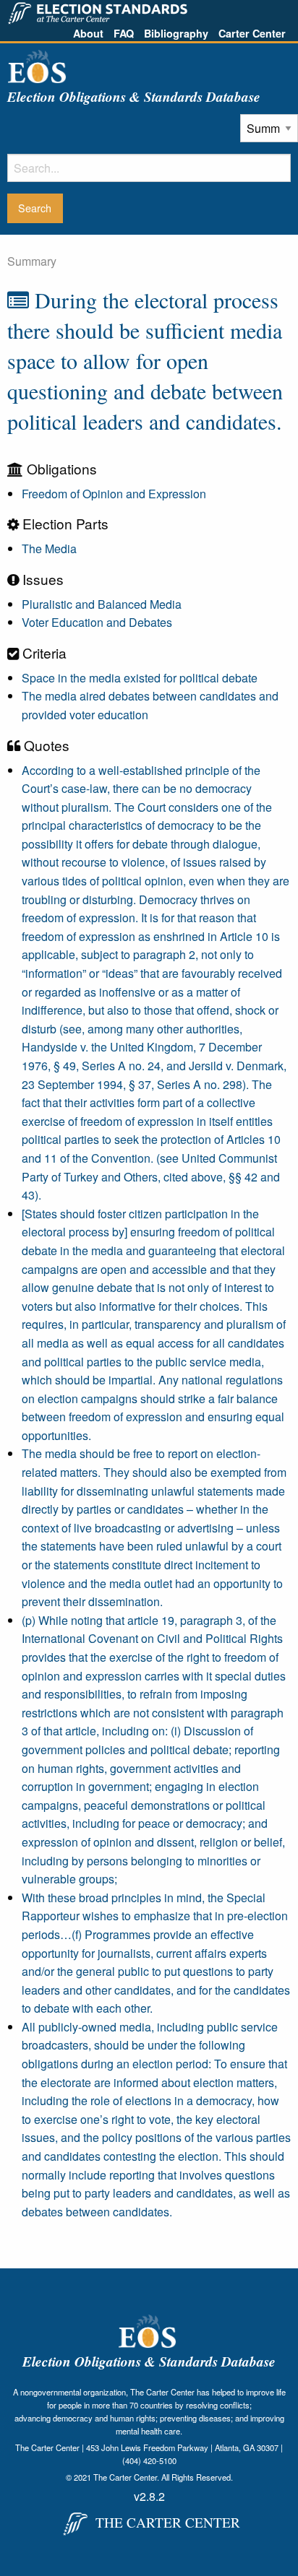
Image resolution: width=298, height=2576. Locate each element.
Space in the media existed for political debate (140, 678)
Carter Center (252, 33)
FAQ (124, 33)
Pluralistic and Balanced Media (102, 604)
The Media (49, 548)
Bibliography (176, 33)
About (88, 33)
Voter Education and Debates (97, 622)
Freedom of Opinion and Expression (114, 494)
